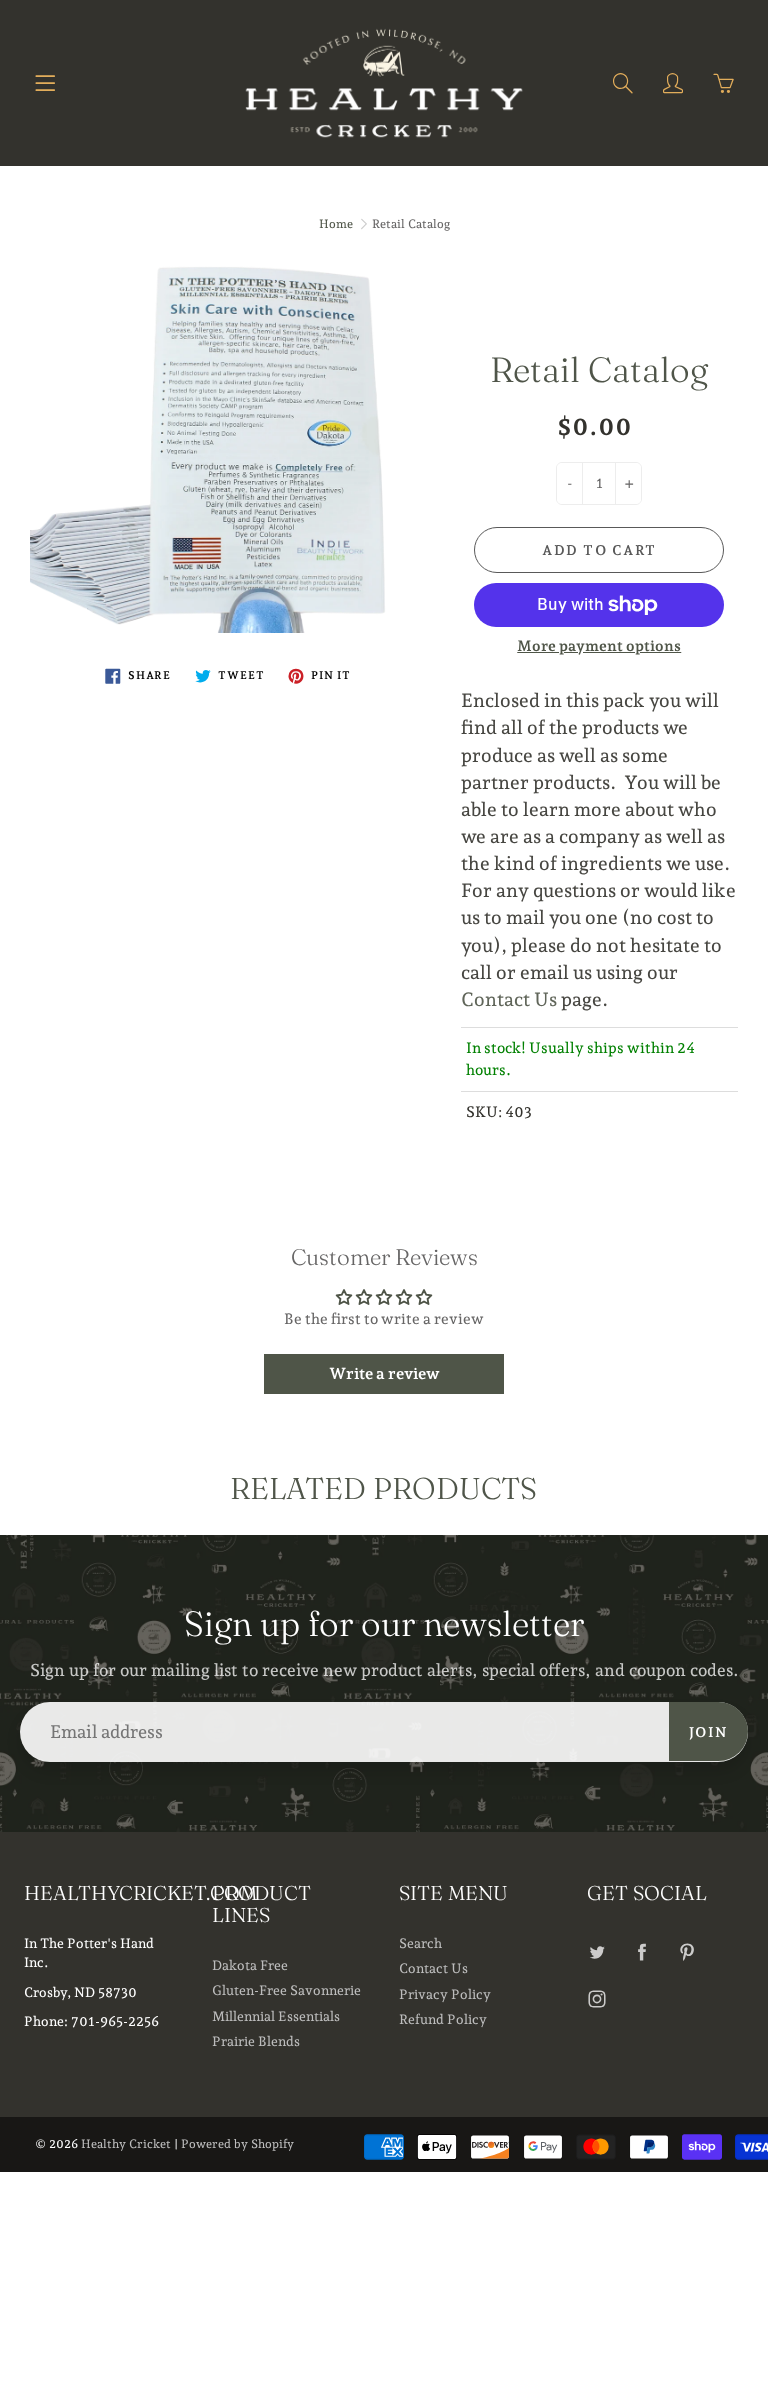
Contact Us (509, 999)
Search (420, 1943)
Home (336, 224)
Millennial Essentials (276, 2016)
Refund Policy (443, 2019)
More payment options (599, 646)
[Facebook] (642, 1951)
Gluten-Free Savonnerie (286, 1990)
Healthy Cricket (126, 2144)
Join (708, 1732)
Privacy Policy (445, 1994)
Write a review (384, 1373)
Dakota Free (250, 1965)
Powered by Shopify (237, 2144)
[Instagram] (597, 1998)
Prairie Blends (256, 2041)
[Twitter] (597, 1951)
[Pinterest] (687, 1951)
